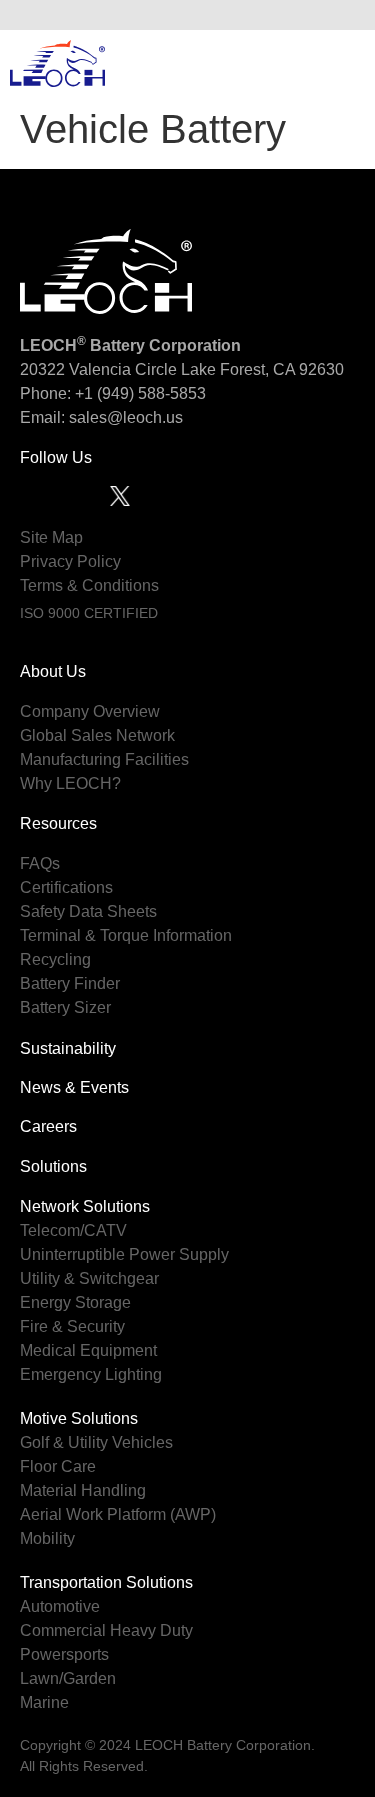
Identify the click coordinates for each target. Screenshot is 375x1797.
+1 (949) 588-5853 (140, 393)
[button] (344, 15)
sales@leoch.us (124, 417)
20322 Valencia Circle (98, 369)
